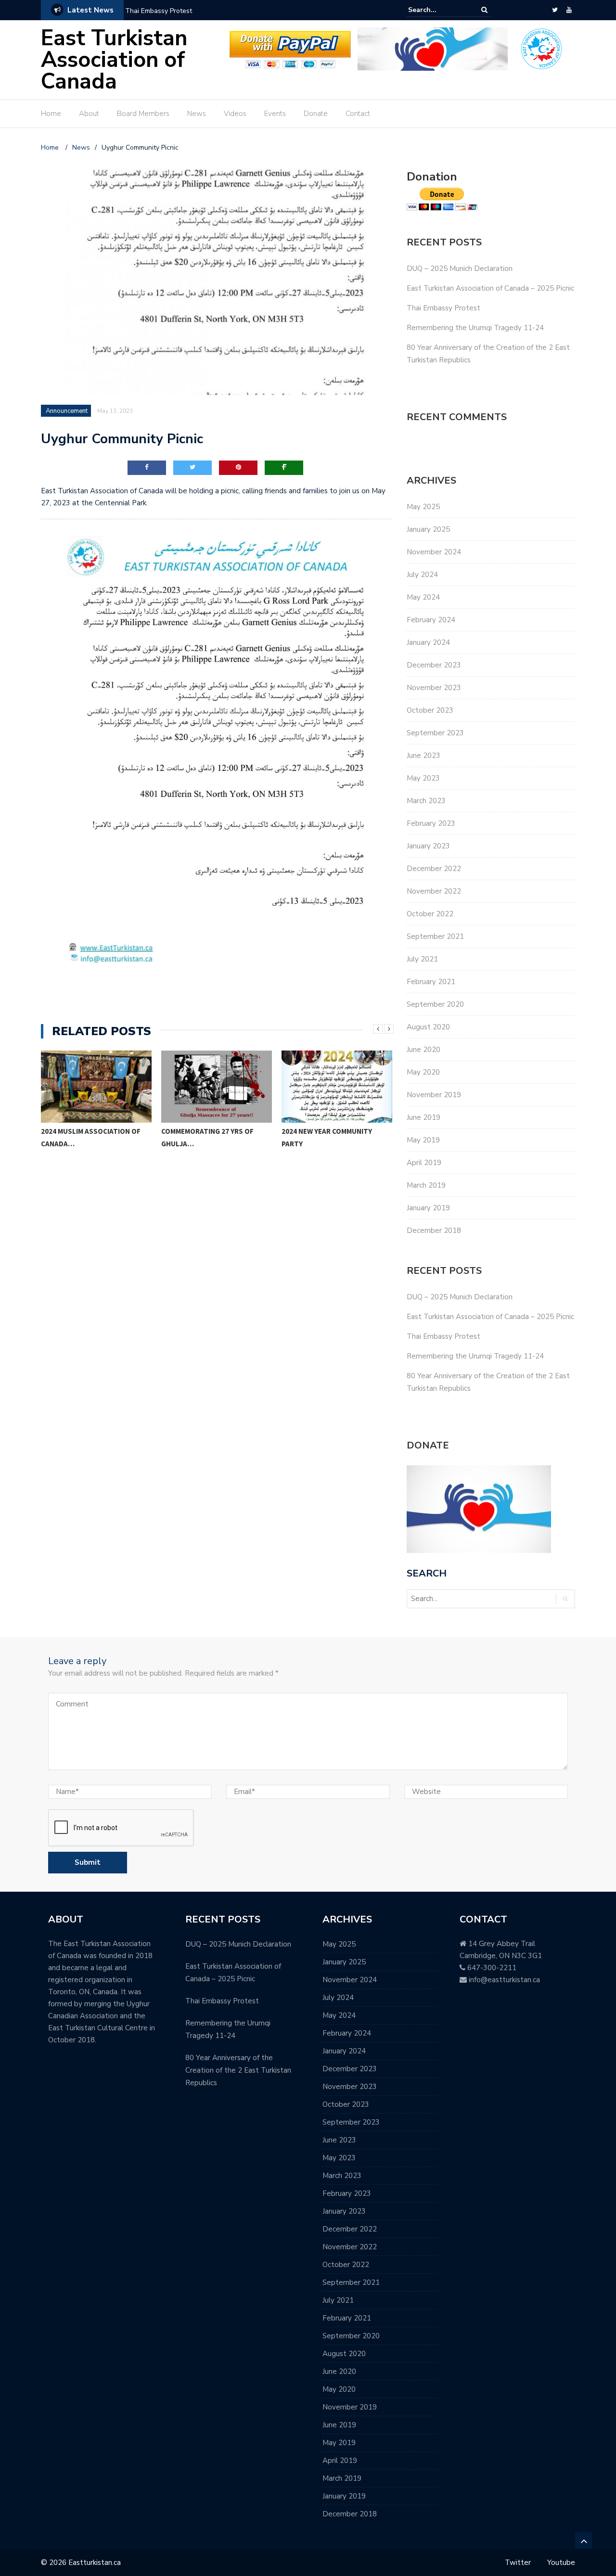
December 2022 (434, 869)
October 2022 (430, 914)
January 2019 (428, 1208)
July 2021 (422, 959)
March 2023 (426, 801)
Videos (235, 114)
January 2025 (428, 529)
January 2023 (428, 846)
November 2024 (434, 552)
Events (275, 114)
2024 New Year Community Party (327, 1137)
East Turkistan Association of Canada (114, 60)
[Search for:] (437, 10)
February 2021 (431, 982)
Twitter (518, 2563)
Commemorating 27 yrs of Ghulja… (207, 1137)
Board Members (143, 114)
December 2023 (434, 665)
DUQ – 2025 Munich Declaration (460, 269)
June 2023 (423, 756)
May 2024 (423, 597)
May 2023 (423, 778)
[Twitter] (555, 10)
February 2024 (431, 620)
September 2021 (435, 936)
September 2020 (435, 1004)
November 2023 (434, 688)
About (89, 114)
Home (51, 114)
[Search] (484, 10)
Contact (358, 114)
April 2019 (424, 1163)
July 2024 (422, 575)
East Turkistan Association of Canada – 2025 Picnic (490, 288)
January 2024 (428, 642)
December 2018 (434, 1230)
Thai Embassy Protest (159, 11)
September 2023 (435, 733)
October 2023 (430, 710)
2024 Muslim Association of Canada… (91, 1137)
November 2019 (434, 1095)
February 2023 (431, 823)
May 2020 (423, 1072)
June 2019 (423, 1117)
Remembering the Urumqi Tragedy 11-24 (475, 328)
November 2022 (434, 891)
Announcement (67, 411)
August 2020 (428, 1027)
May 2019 (423, 1140)
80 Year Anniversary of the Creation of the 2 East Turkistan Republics (238, 2070)
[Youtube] (569, 10)
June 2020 (423, 1050)
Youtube (561, 2563)
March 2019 (426, 1185)
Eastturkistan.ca (95, 2563)
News (197, 114)
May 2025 (423, 507)
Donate (316, 114)
